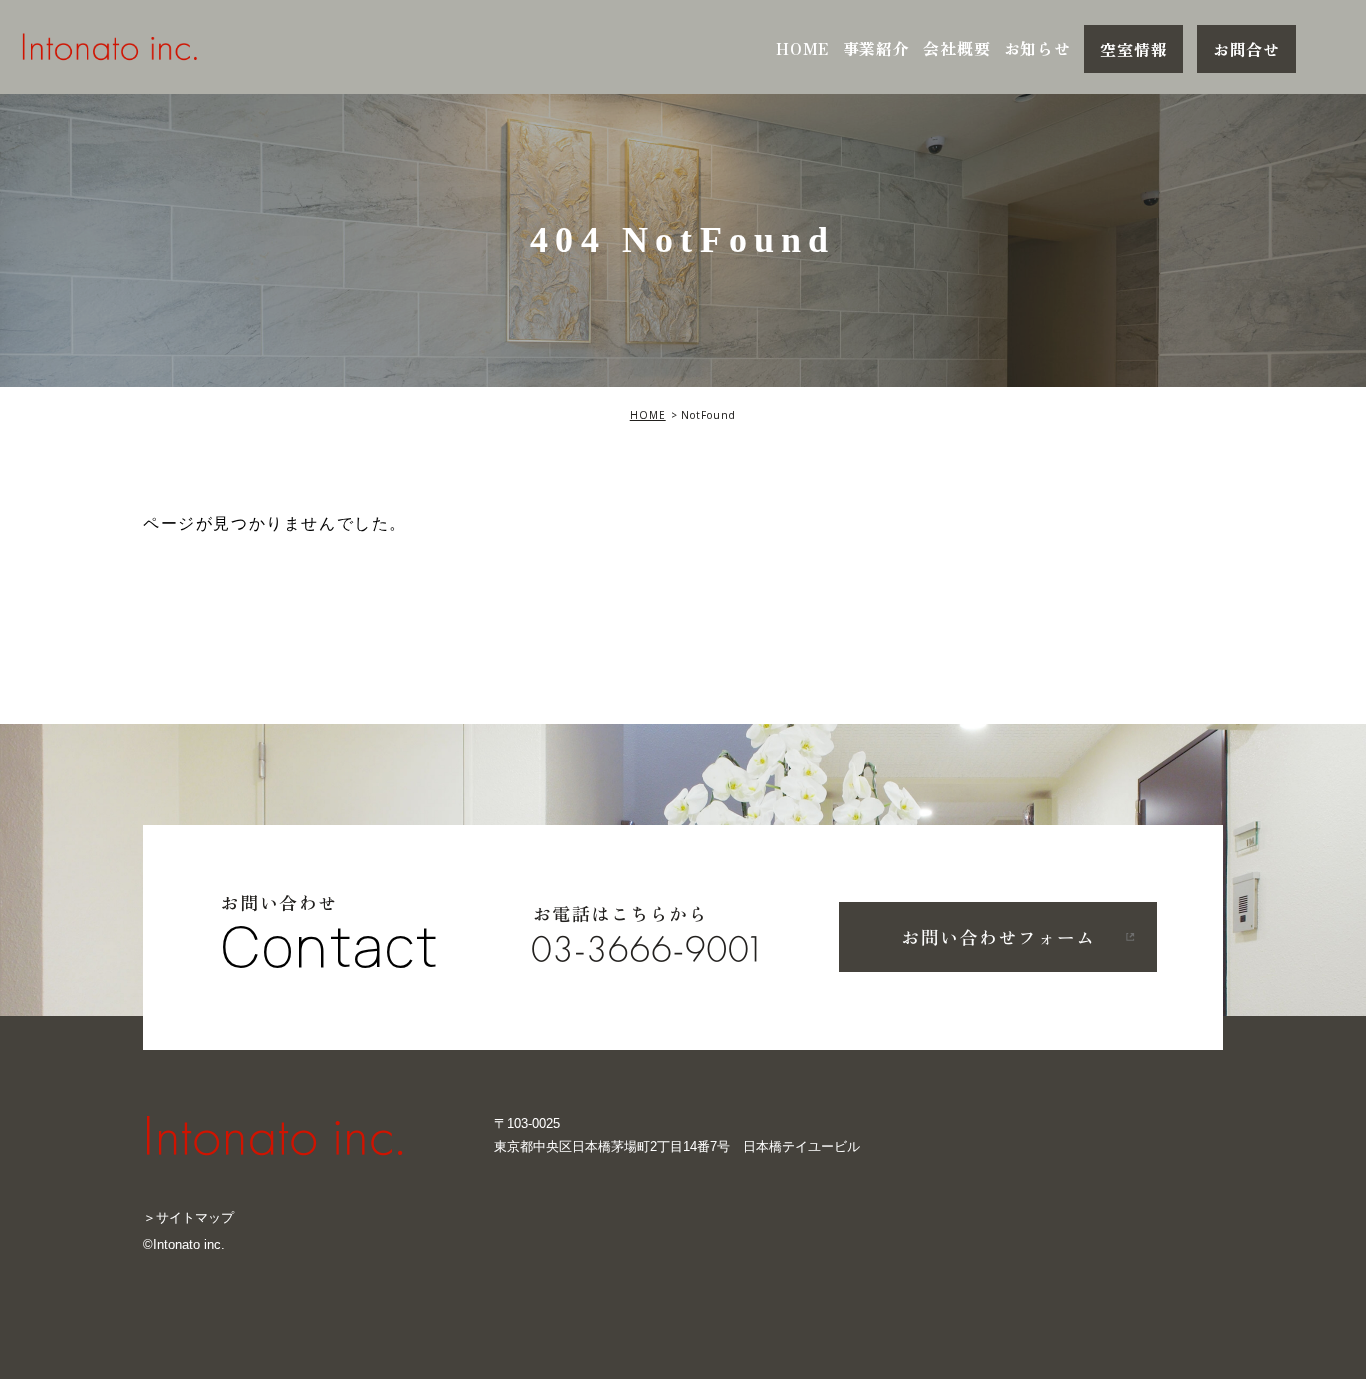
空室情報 (1133, 49)
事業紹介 (876, 49)
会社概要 (956, 49)
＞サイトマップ (188, 1217)
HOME (802, 49)
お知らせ (1037, 49)
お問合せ (1246, 49)
